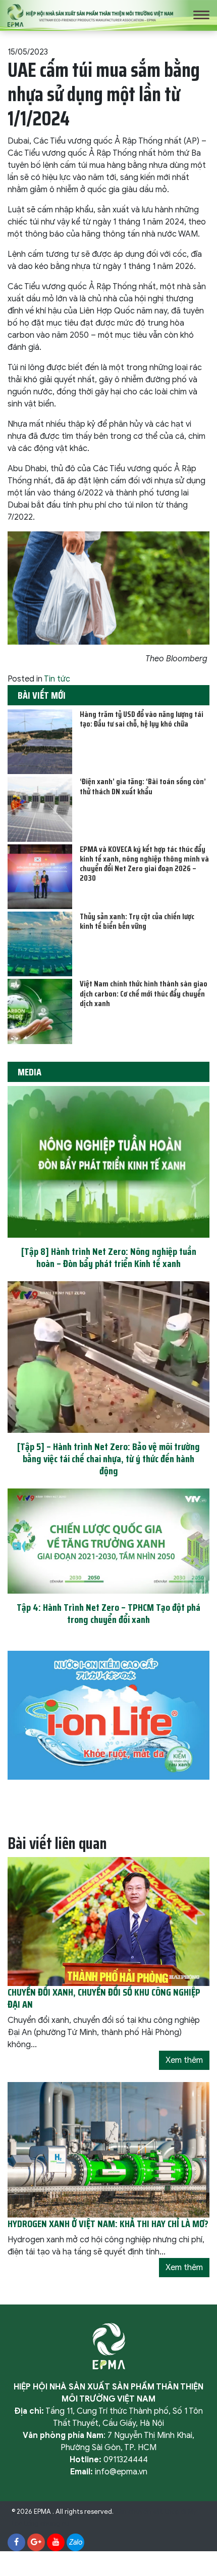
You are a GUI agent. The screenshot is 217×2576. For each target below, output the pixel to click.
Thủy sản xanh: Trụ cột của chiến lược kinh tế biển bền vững (137, 921)
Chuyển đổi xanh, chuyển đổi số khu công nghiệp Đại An (104, 1998)
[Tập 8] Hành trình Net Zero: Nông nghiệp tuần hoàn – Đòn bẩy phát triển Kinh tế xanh (109, 1257)
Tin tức (57, 679)
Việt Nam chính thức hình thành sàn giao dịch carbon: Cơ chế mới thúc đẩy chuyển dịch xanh (144, 993)
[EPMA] (90, 15)
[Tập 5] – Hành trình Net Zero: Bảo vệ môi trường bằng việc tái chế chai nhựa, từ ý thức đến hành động (108, 1459)
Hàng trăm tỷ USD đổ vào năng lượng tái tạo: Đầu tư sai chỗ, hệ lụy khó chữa (142, 719)
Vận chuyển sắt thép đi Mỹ (156, 2512)
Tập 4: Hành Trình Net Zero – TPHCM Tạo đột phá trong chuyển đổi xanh (108, 1613)
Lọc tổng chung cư (40, 2524)
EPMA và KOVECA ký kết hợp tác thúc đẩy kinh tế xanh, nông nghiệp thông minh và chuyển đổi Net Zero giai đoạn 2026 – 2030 (144, 864)
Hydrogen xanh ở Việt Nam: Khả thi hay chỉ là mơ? (108, 2224)
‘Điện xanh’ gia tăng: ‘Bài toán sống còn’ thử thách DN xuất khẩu (143, 786)
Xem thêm (184, 2060)
